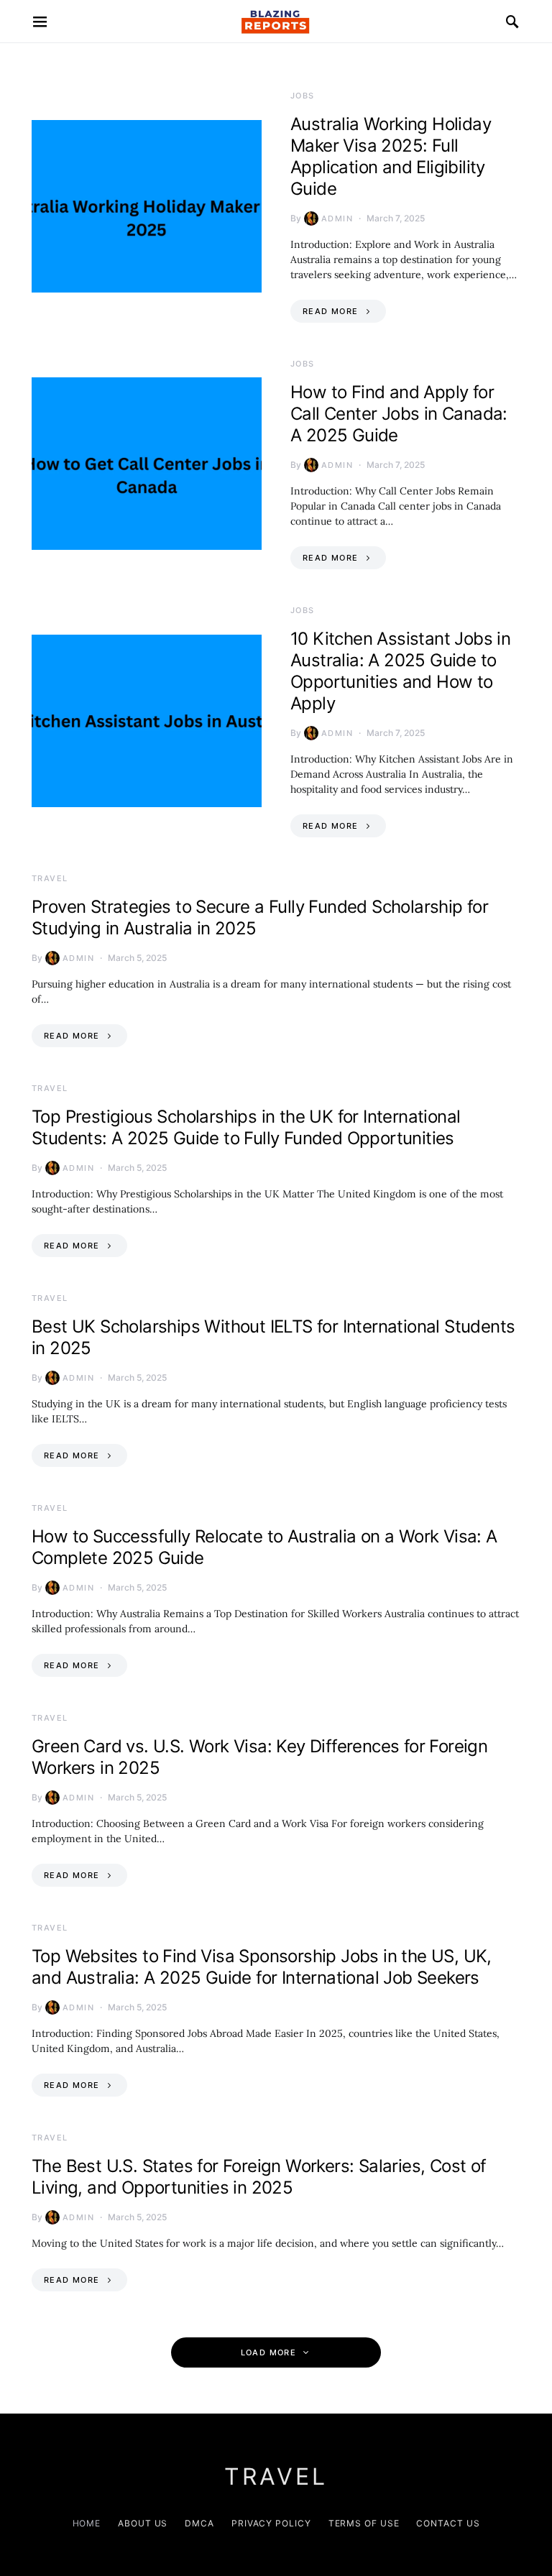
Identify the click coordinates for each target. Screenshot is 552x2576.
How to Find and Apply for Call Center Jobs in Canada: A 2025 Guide (399, 414)
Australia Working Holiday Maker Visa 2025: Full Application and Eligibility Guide (391, 156)
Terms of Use (364, 2523)
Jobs (303, 96)
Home (87, 2523)
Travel (50, 878)
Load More (268, 2352)
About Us (143, 2523)
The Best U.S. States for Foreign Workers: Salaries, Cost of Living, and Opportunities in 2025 (259, 2177)
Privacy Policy (271, 2523)
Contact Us (448, 2523)
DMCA (199, 2523)
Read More (330, 311)
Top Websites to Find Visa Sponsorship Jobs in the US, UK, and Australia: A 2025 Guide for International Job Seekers (262, 1967)
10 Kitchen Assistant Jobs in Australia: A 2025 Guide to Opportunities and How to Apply (400, 671)
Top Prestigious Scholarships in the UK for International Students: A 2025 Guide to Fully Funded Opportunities (246, 1127)
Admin (337, 218)
